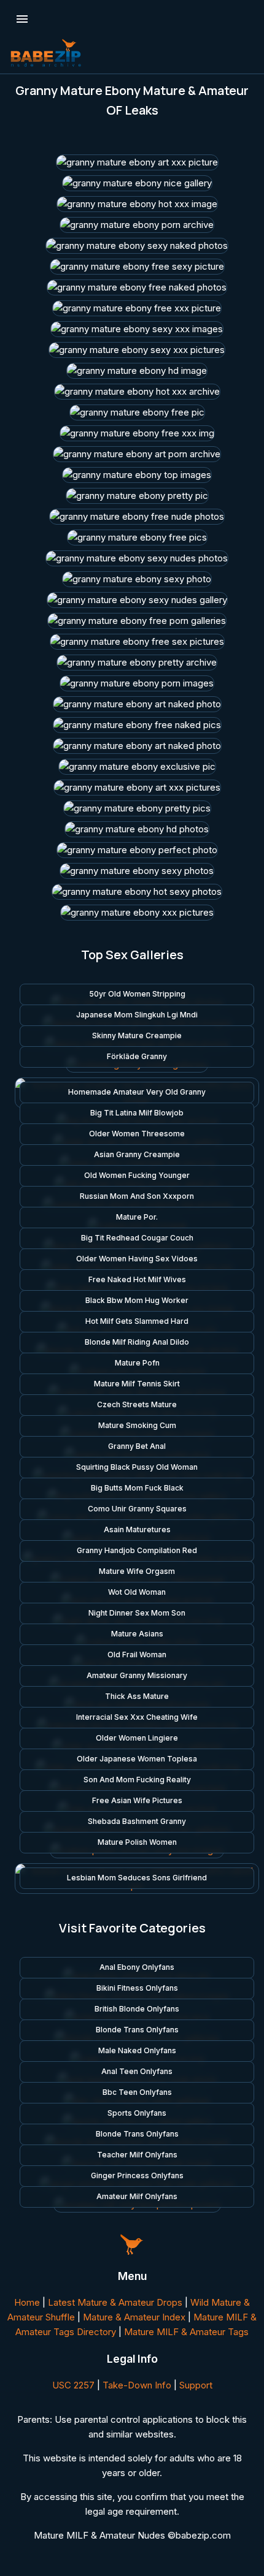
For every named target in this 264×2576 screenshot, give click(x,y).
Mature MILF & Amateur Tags (186, 2332)
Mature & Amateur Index (134, 2317)
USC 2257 (73, 2385)
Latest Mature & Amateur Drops (115, 2302)
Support (196, 2385)
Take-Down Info (137, 2385)
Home (27, 2302)
